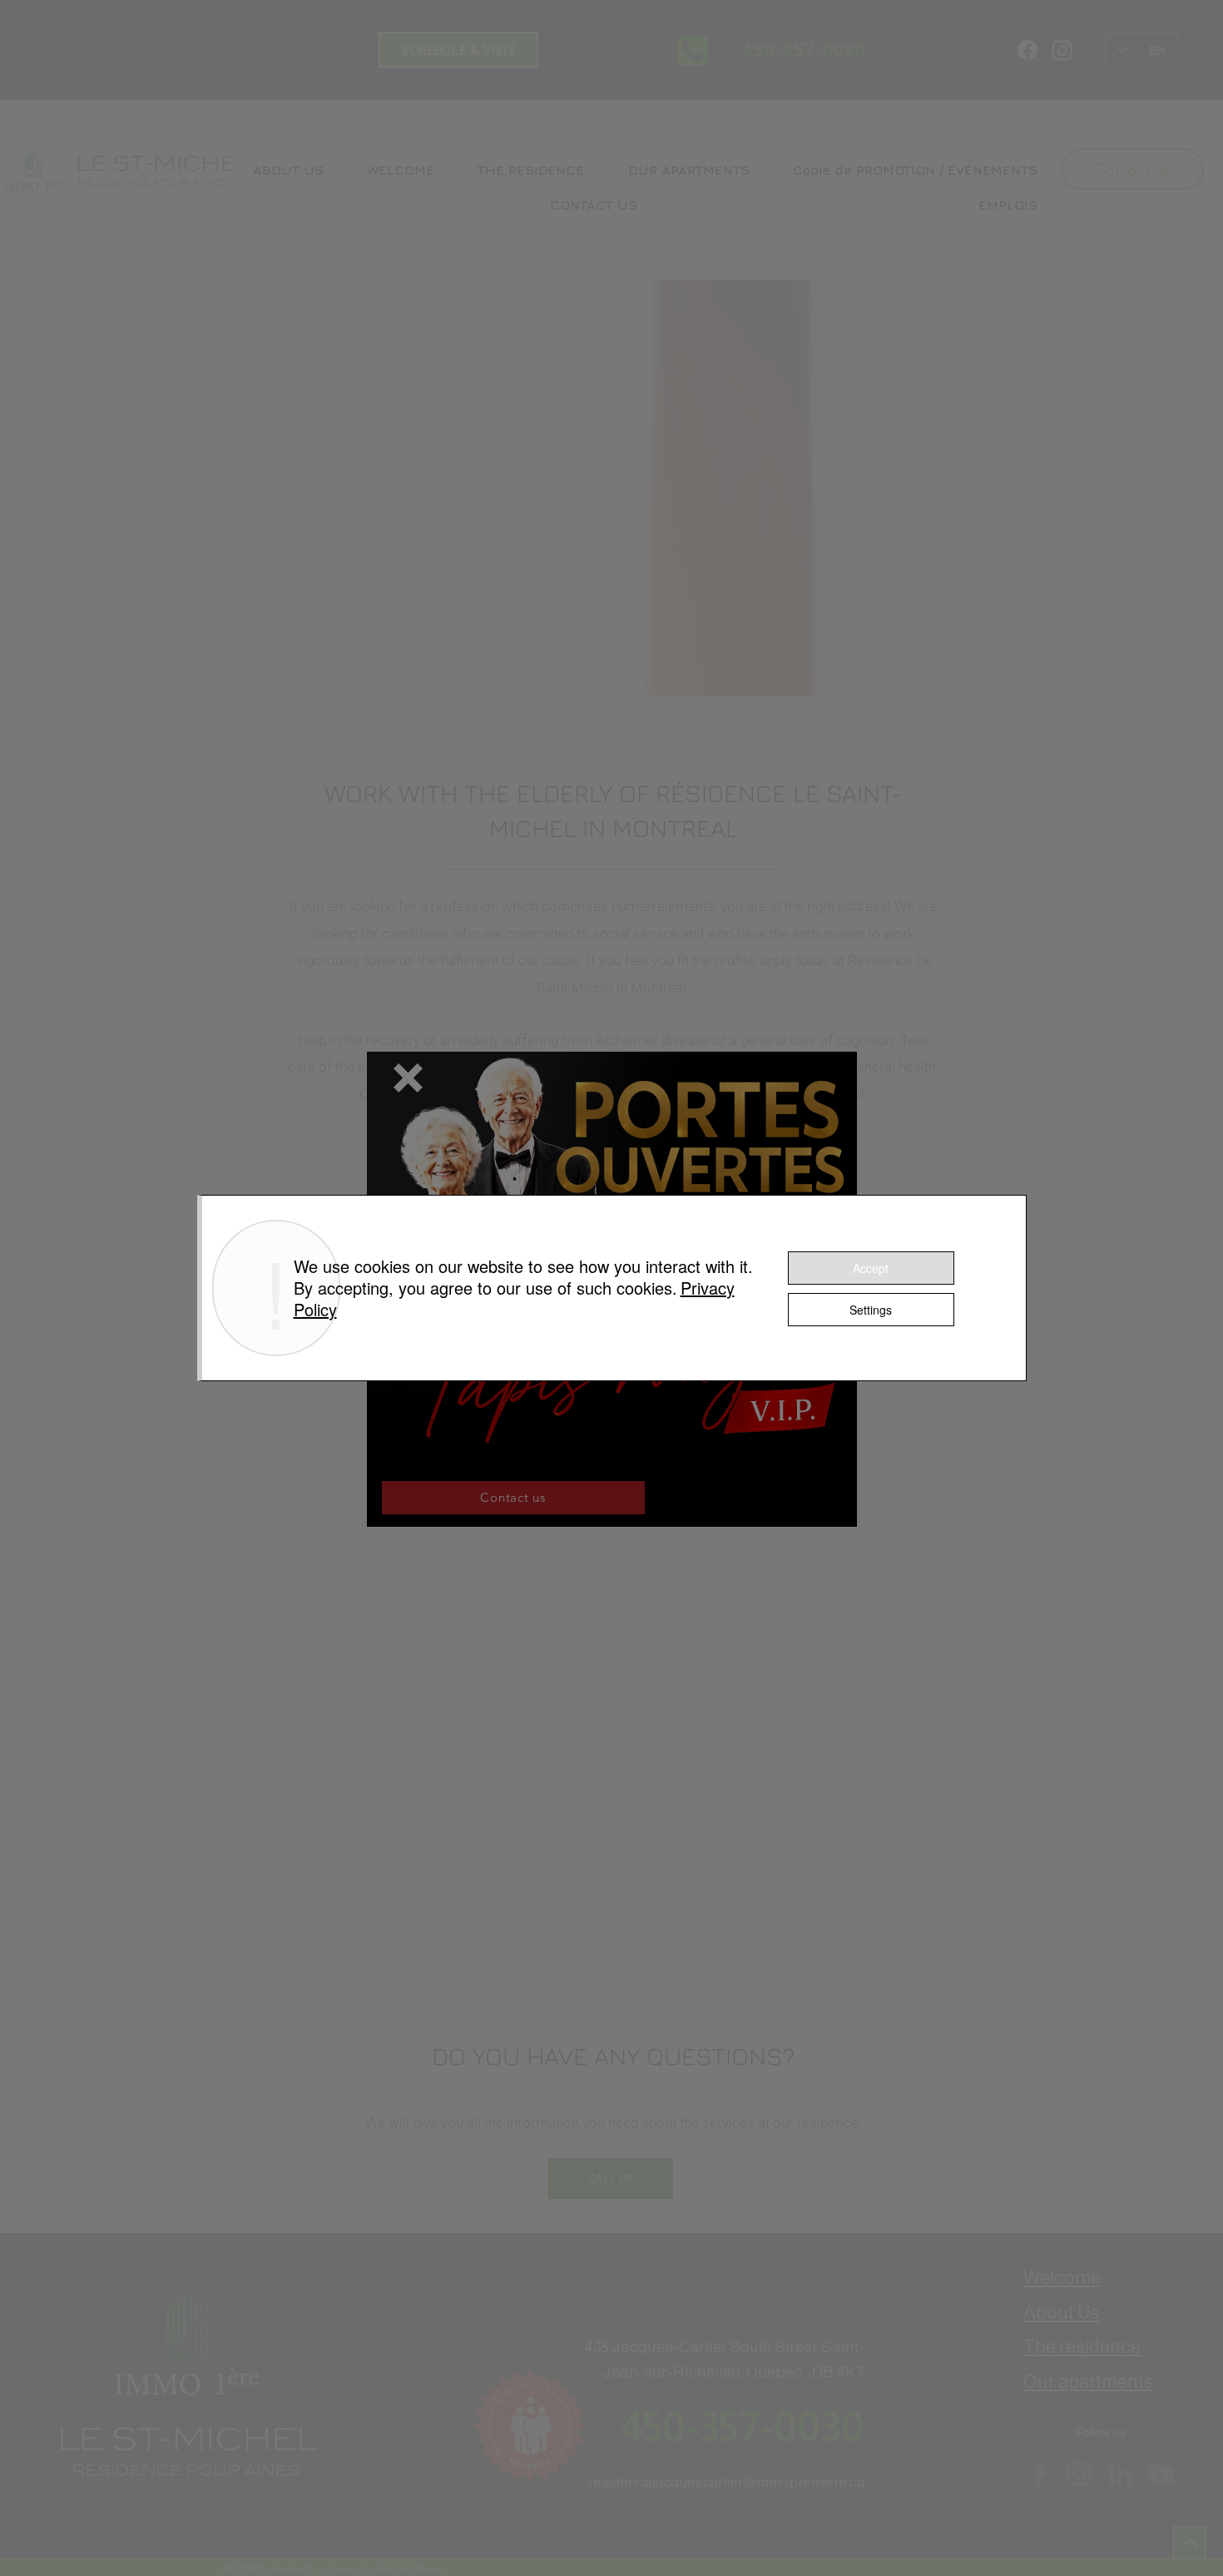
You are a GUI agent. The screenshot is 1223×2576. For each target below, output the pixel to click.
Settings (871, 1310)
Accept (871, 1268)
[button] (408, 1078)
